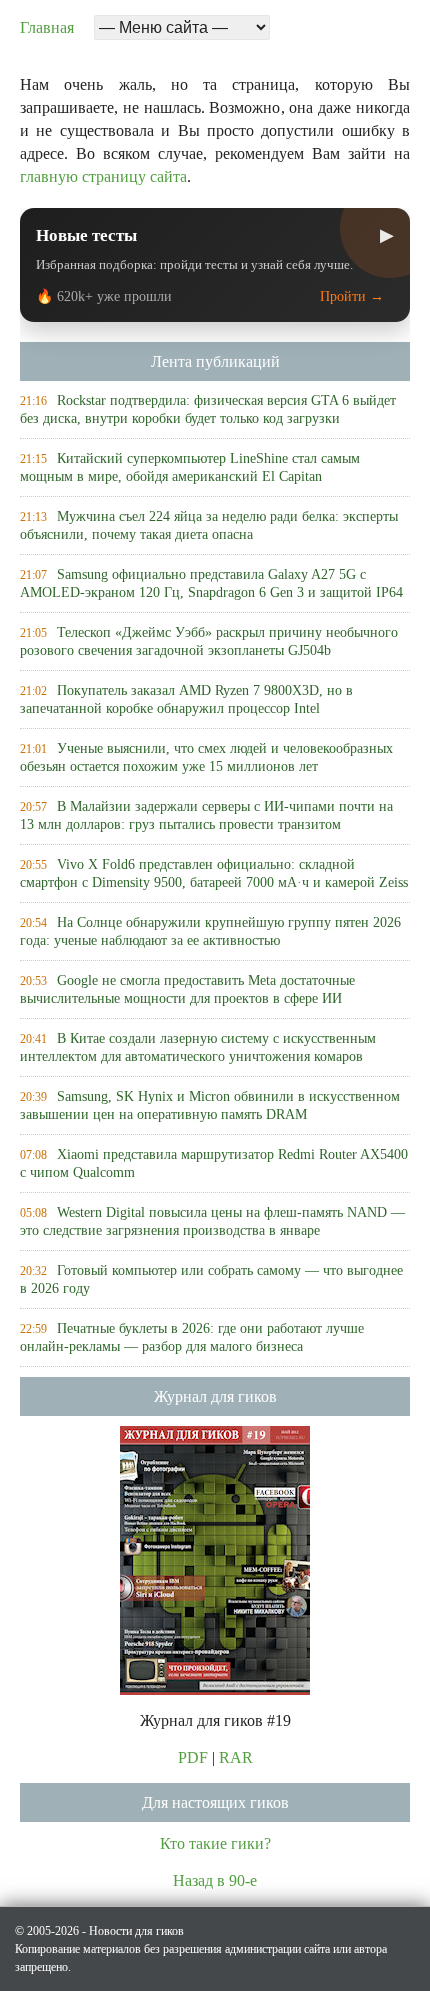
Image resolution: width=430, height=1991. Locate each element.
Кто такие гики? (215, 1843)
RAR (236, 1757)
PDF (193, 1757)
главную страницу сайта (103, 176)
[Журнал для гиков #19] (215, 1558)
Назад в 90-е (215, 1880)
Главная (47, 27)
